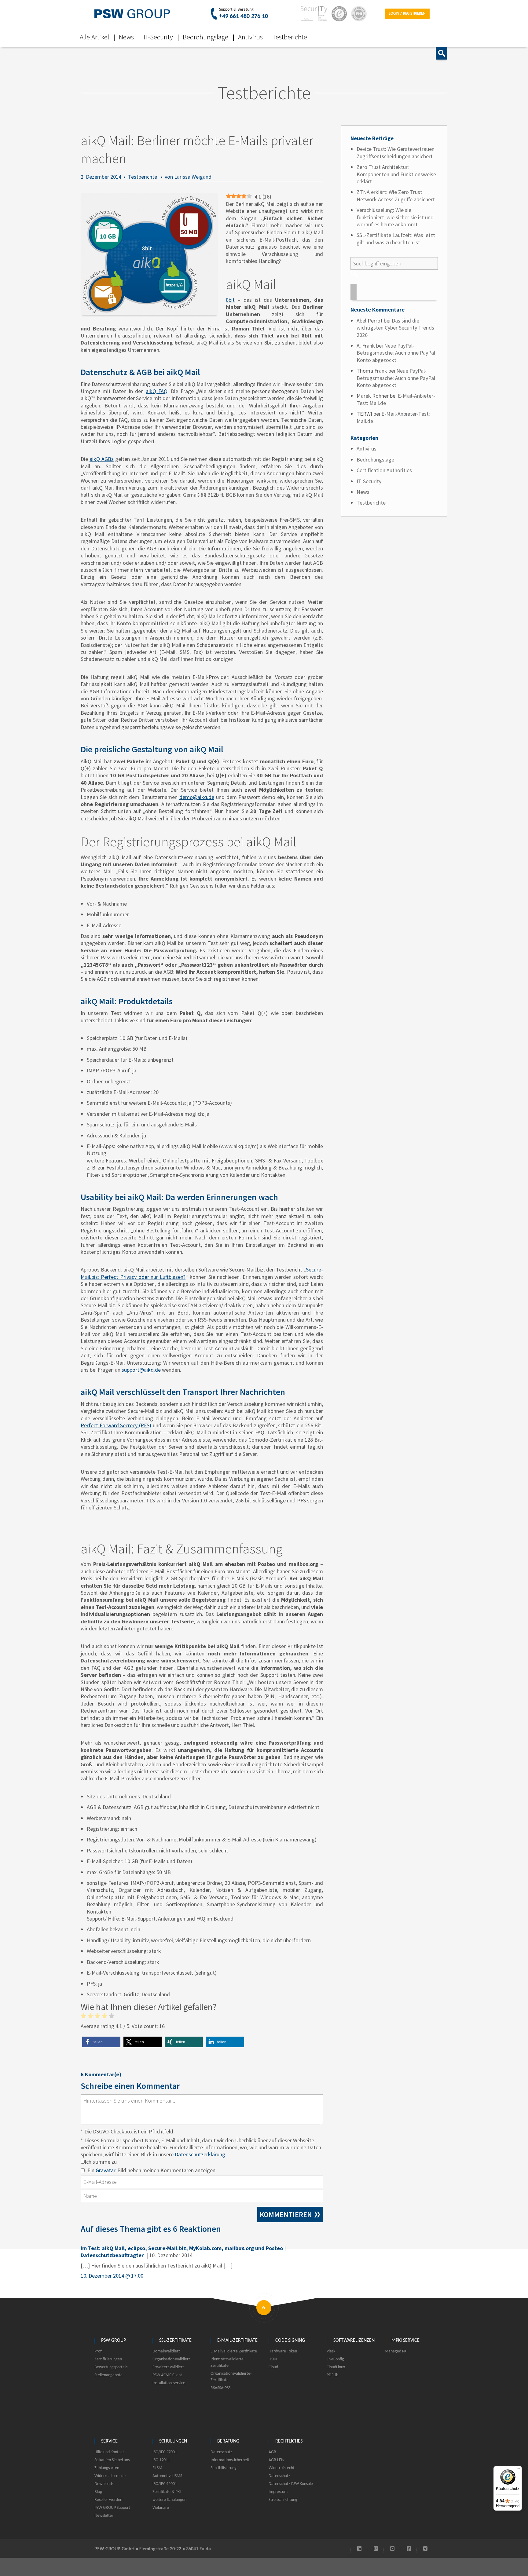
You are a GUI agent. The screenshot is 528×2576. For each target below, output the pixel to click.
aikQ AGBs (102, 459)
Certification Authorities (384, 470)
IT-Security (158, 37)
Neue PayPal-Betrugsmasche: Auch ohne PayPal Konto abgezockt (396, 353)
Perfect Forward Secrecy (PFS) (116, 1425)
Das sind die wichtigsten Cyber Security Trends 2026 (395, 328)
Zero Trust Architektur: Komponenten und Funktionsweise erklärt (396, 174)
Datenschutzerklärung (200, 2154)
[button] (101, 2042)
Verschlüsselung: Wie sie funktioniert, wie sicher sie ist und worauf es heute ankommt (395, 217)
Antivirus (250, 37)
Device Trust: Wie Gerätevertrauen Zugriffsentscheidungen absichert (396, 152)
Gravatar (106, 2170)
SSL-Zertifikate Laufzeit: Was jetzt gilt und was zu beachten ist (396, 239)
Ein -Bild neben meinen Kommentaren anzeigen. (152, 2170)
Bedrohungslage (205, 37)
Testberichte (290, 37)
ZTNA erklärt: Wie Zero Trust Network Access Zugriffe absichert (396, 195)
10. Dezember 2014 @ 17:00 (112, 2276)
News (126, 37)
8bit (230, 300)
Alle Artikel (94, 37)
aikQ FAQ (157, 391)
